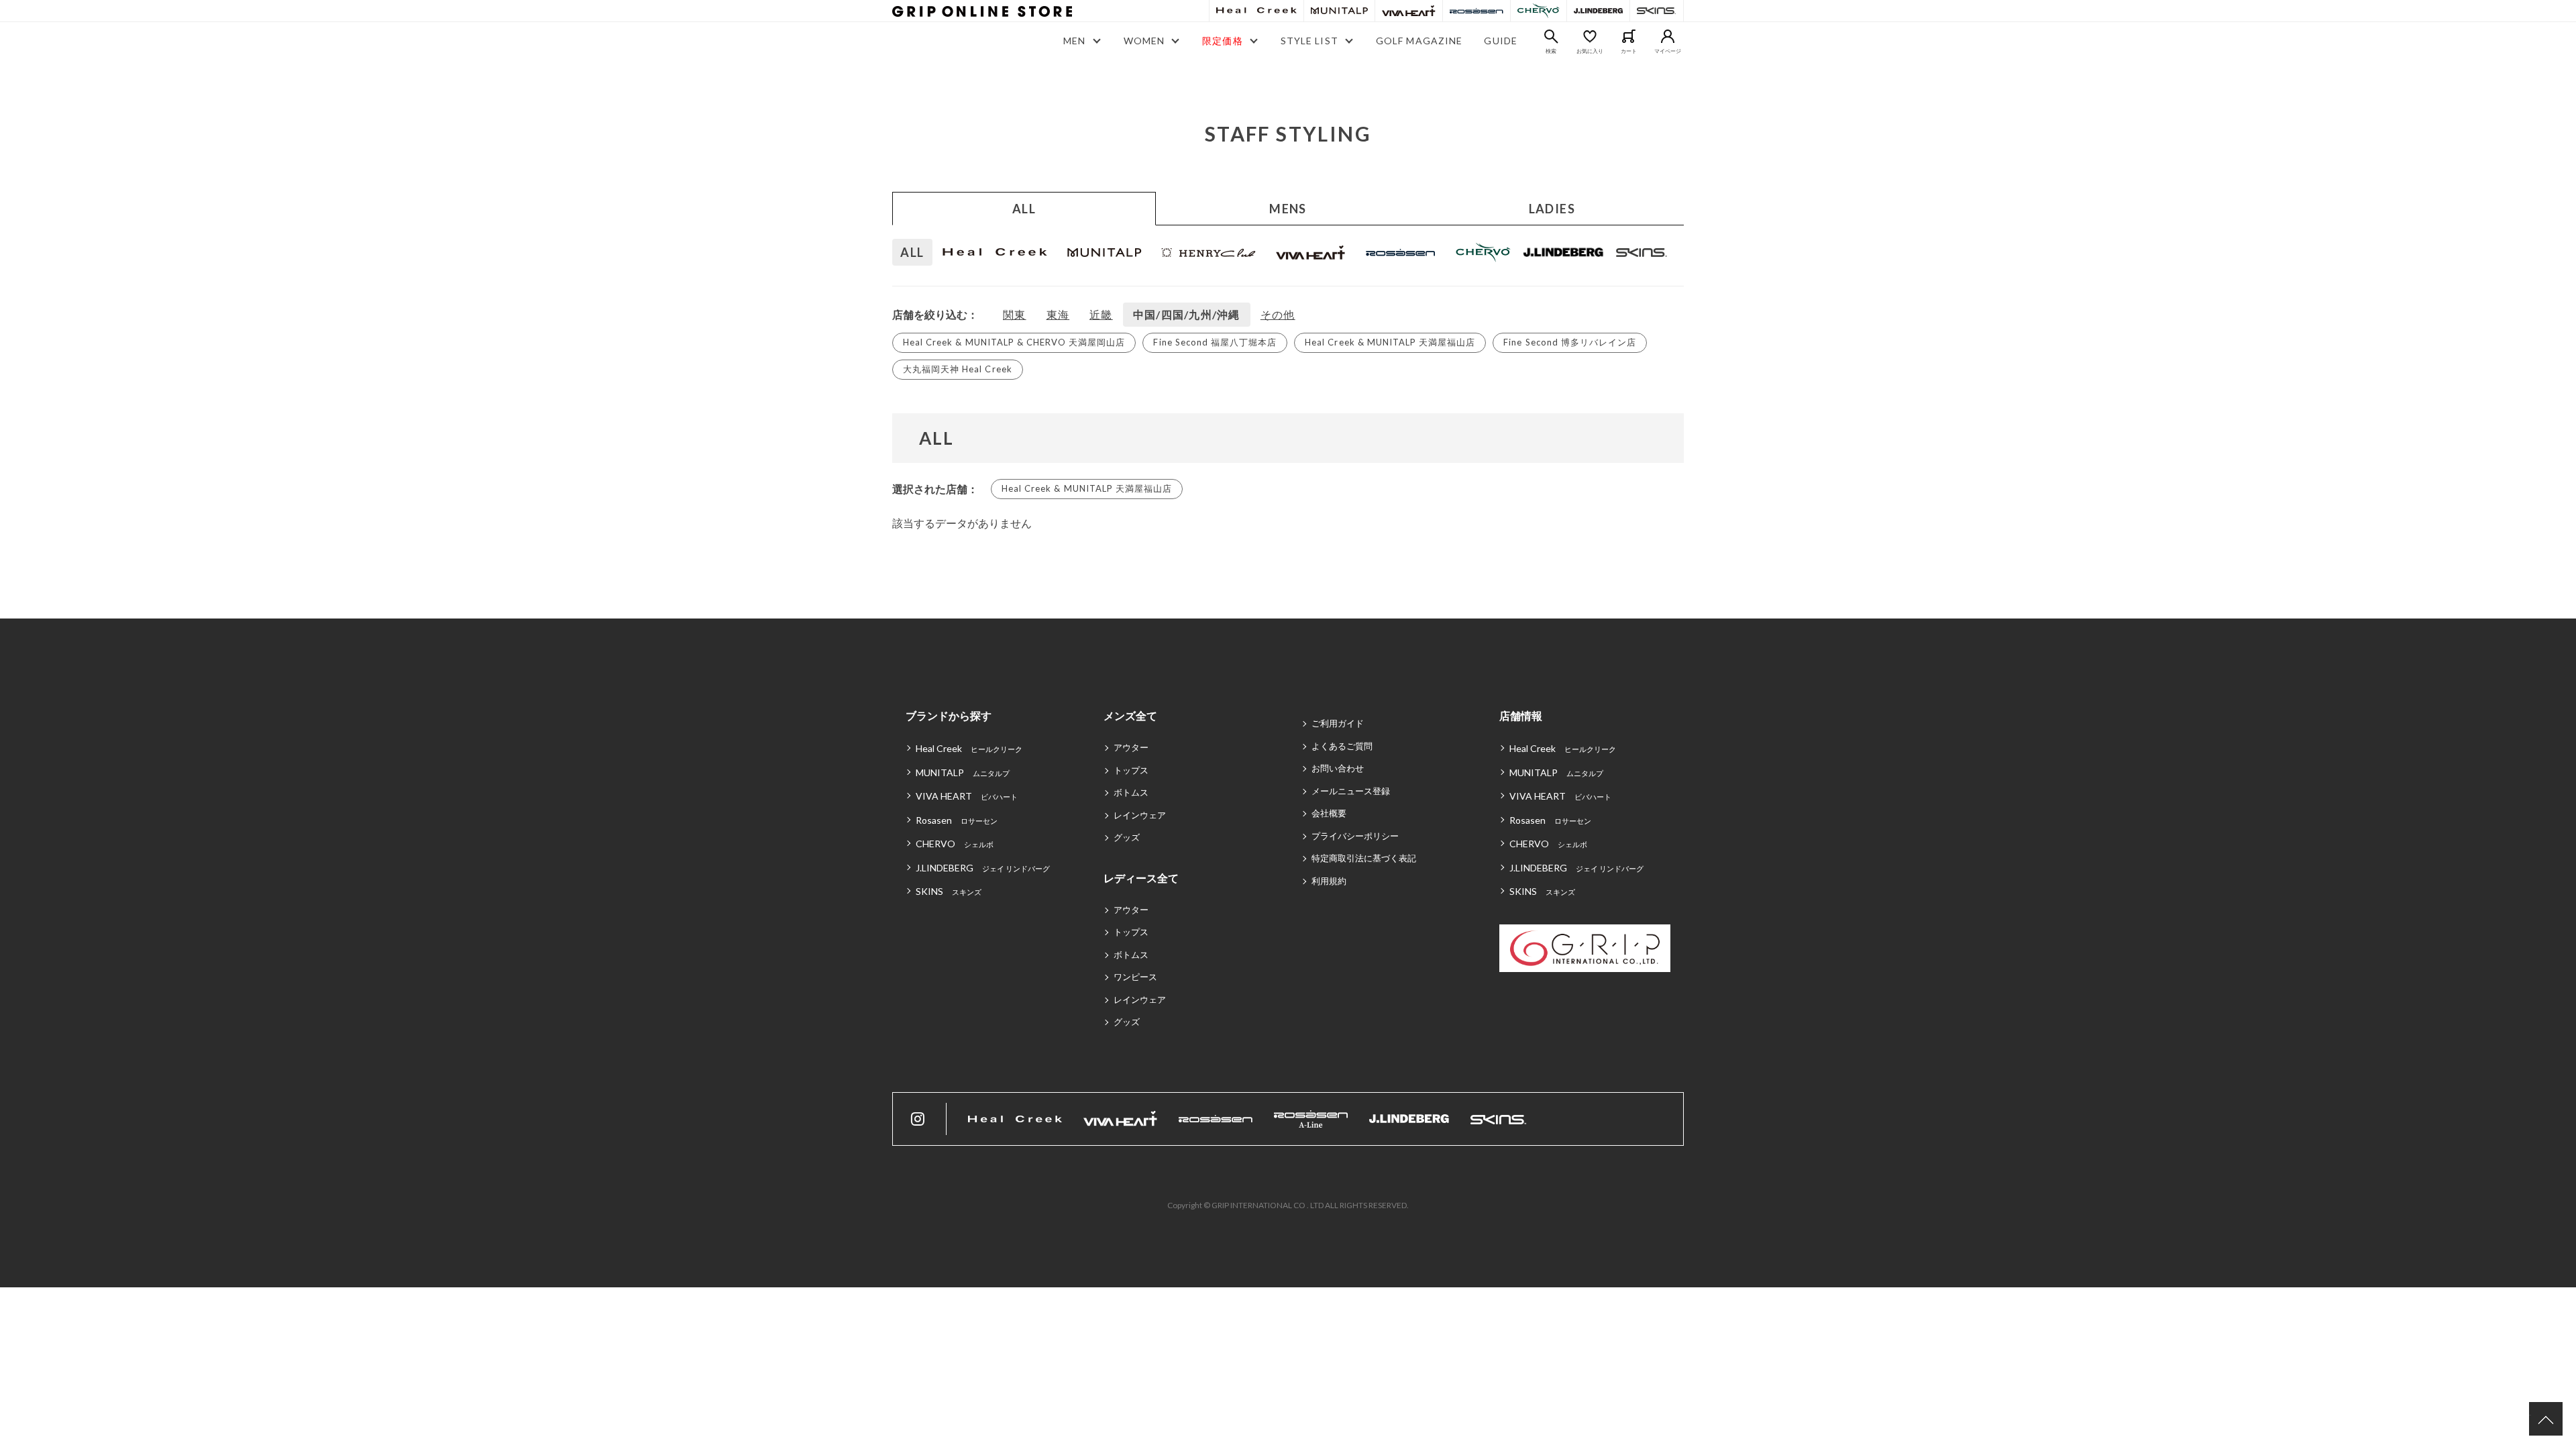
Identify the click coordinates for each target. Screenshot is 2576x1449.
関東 (1015, 314)
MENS (1288, 209)
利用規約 (1329, 881)
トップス (1131, 770)
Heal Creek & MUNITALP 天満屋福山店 (1390, 342)
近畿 (1101, 314)
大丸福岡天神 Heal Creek (958, 369)
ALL (1024, 209)
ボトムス (1131, 792)
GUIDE (1501, 41)
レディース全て (1141, 878)
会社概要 (1329, 813)
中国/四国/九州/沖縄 (1187, 314)
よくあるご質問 (1342, 746)
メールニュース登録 (1351, 791)
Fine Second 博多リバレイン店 (1570, 342)
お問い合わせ (1338, 768)
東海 (1058, 314)
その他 (1278, 314)
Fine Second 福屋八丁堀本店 (1215, 342)
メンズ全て (1130, 715)
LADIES (1552, 209)
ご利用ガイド (1338, 723)
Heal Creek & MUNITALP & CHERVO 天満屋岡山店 (1014, 342)
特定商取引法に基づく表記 (1364, 858)
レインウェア (1140, 815)
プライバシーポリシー (1355, 836)
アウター (1131, 747)
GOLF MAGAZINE (1419, 41)
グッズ (1127, 837)
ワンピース (1135, 977)
